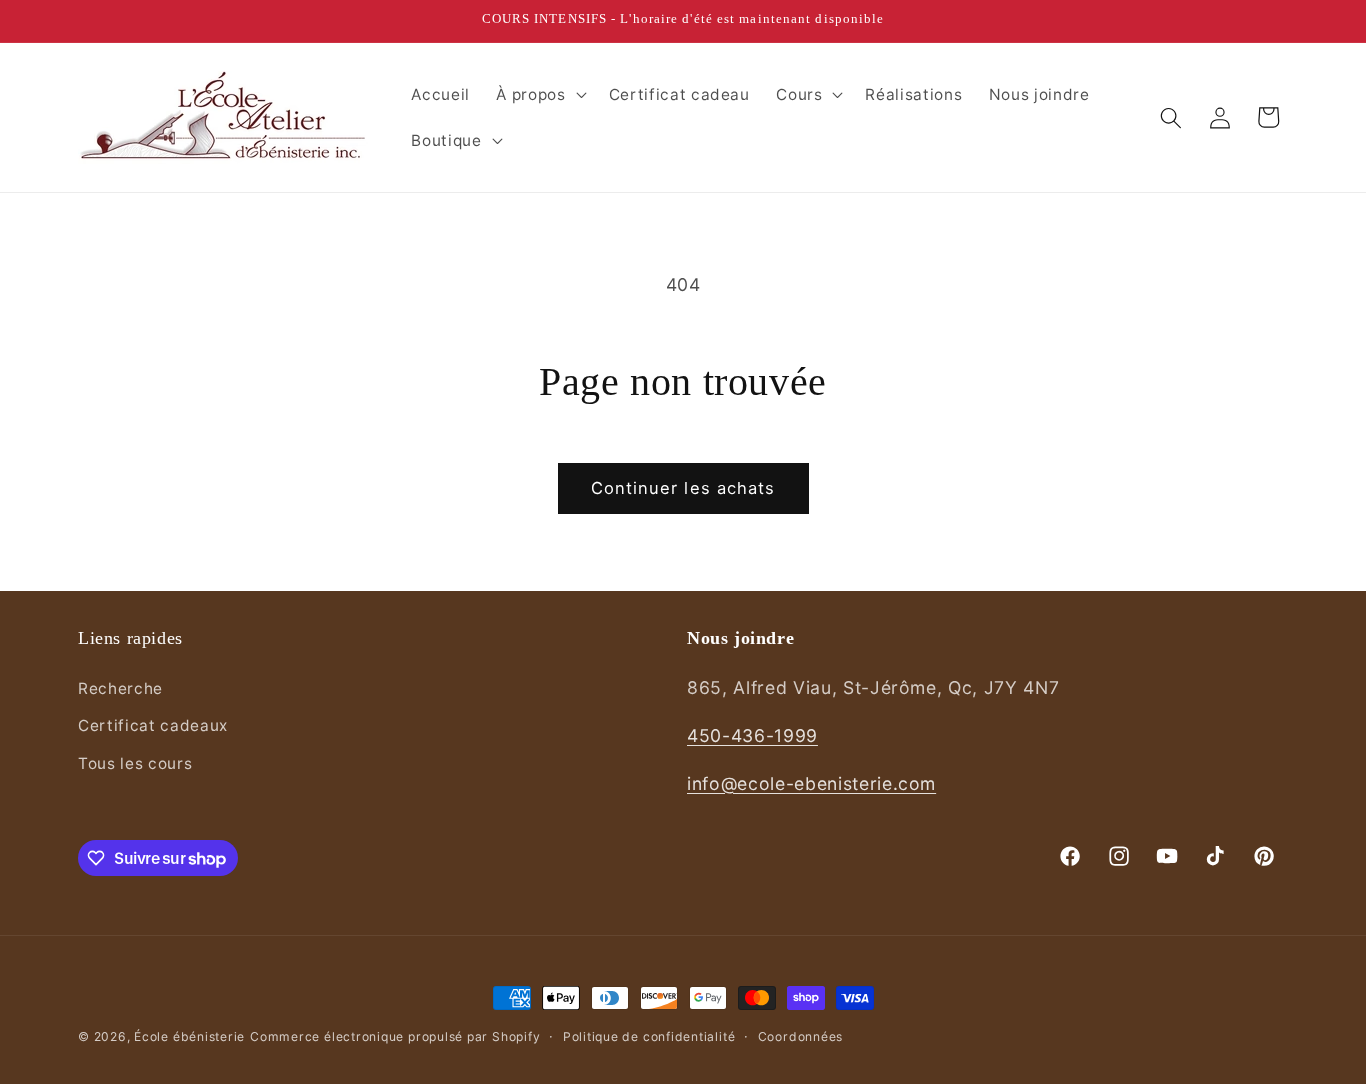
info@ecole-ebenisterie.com (811, 783)
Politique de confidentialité (649, 1036)
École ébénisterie (189, 1036)
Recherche (120, 688)
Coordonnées (800, 1036)
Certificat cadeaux (153, 725)
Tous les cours (135, 763)
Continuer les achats (683, 488)
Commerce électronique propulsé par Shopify (395, 1036)
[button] (539, 95)
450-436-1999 (752, 735)
